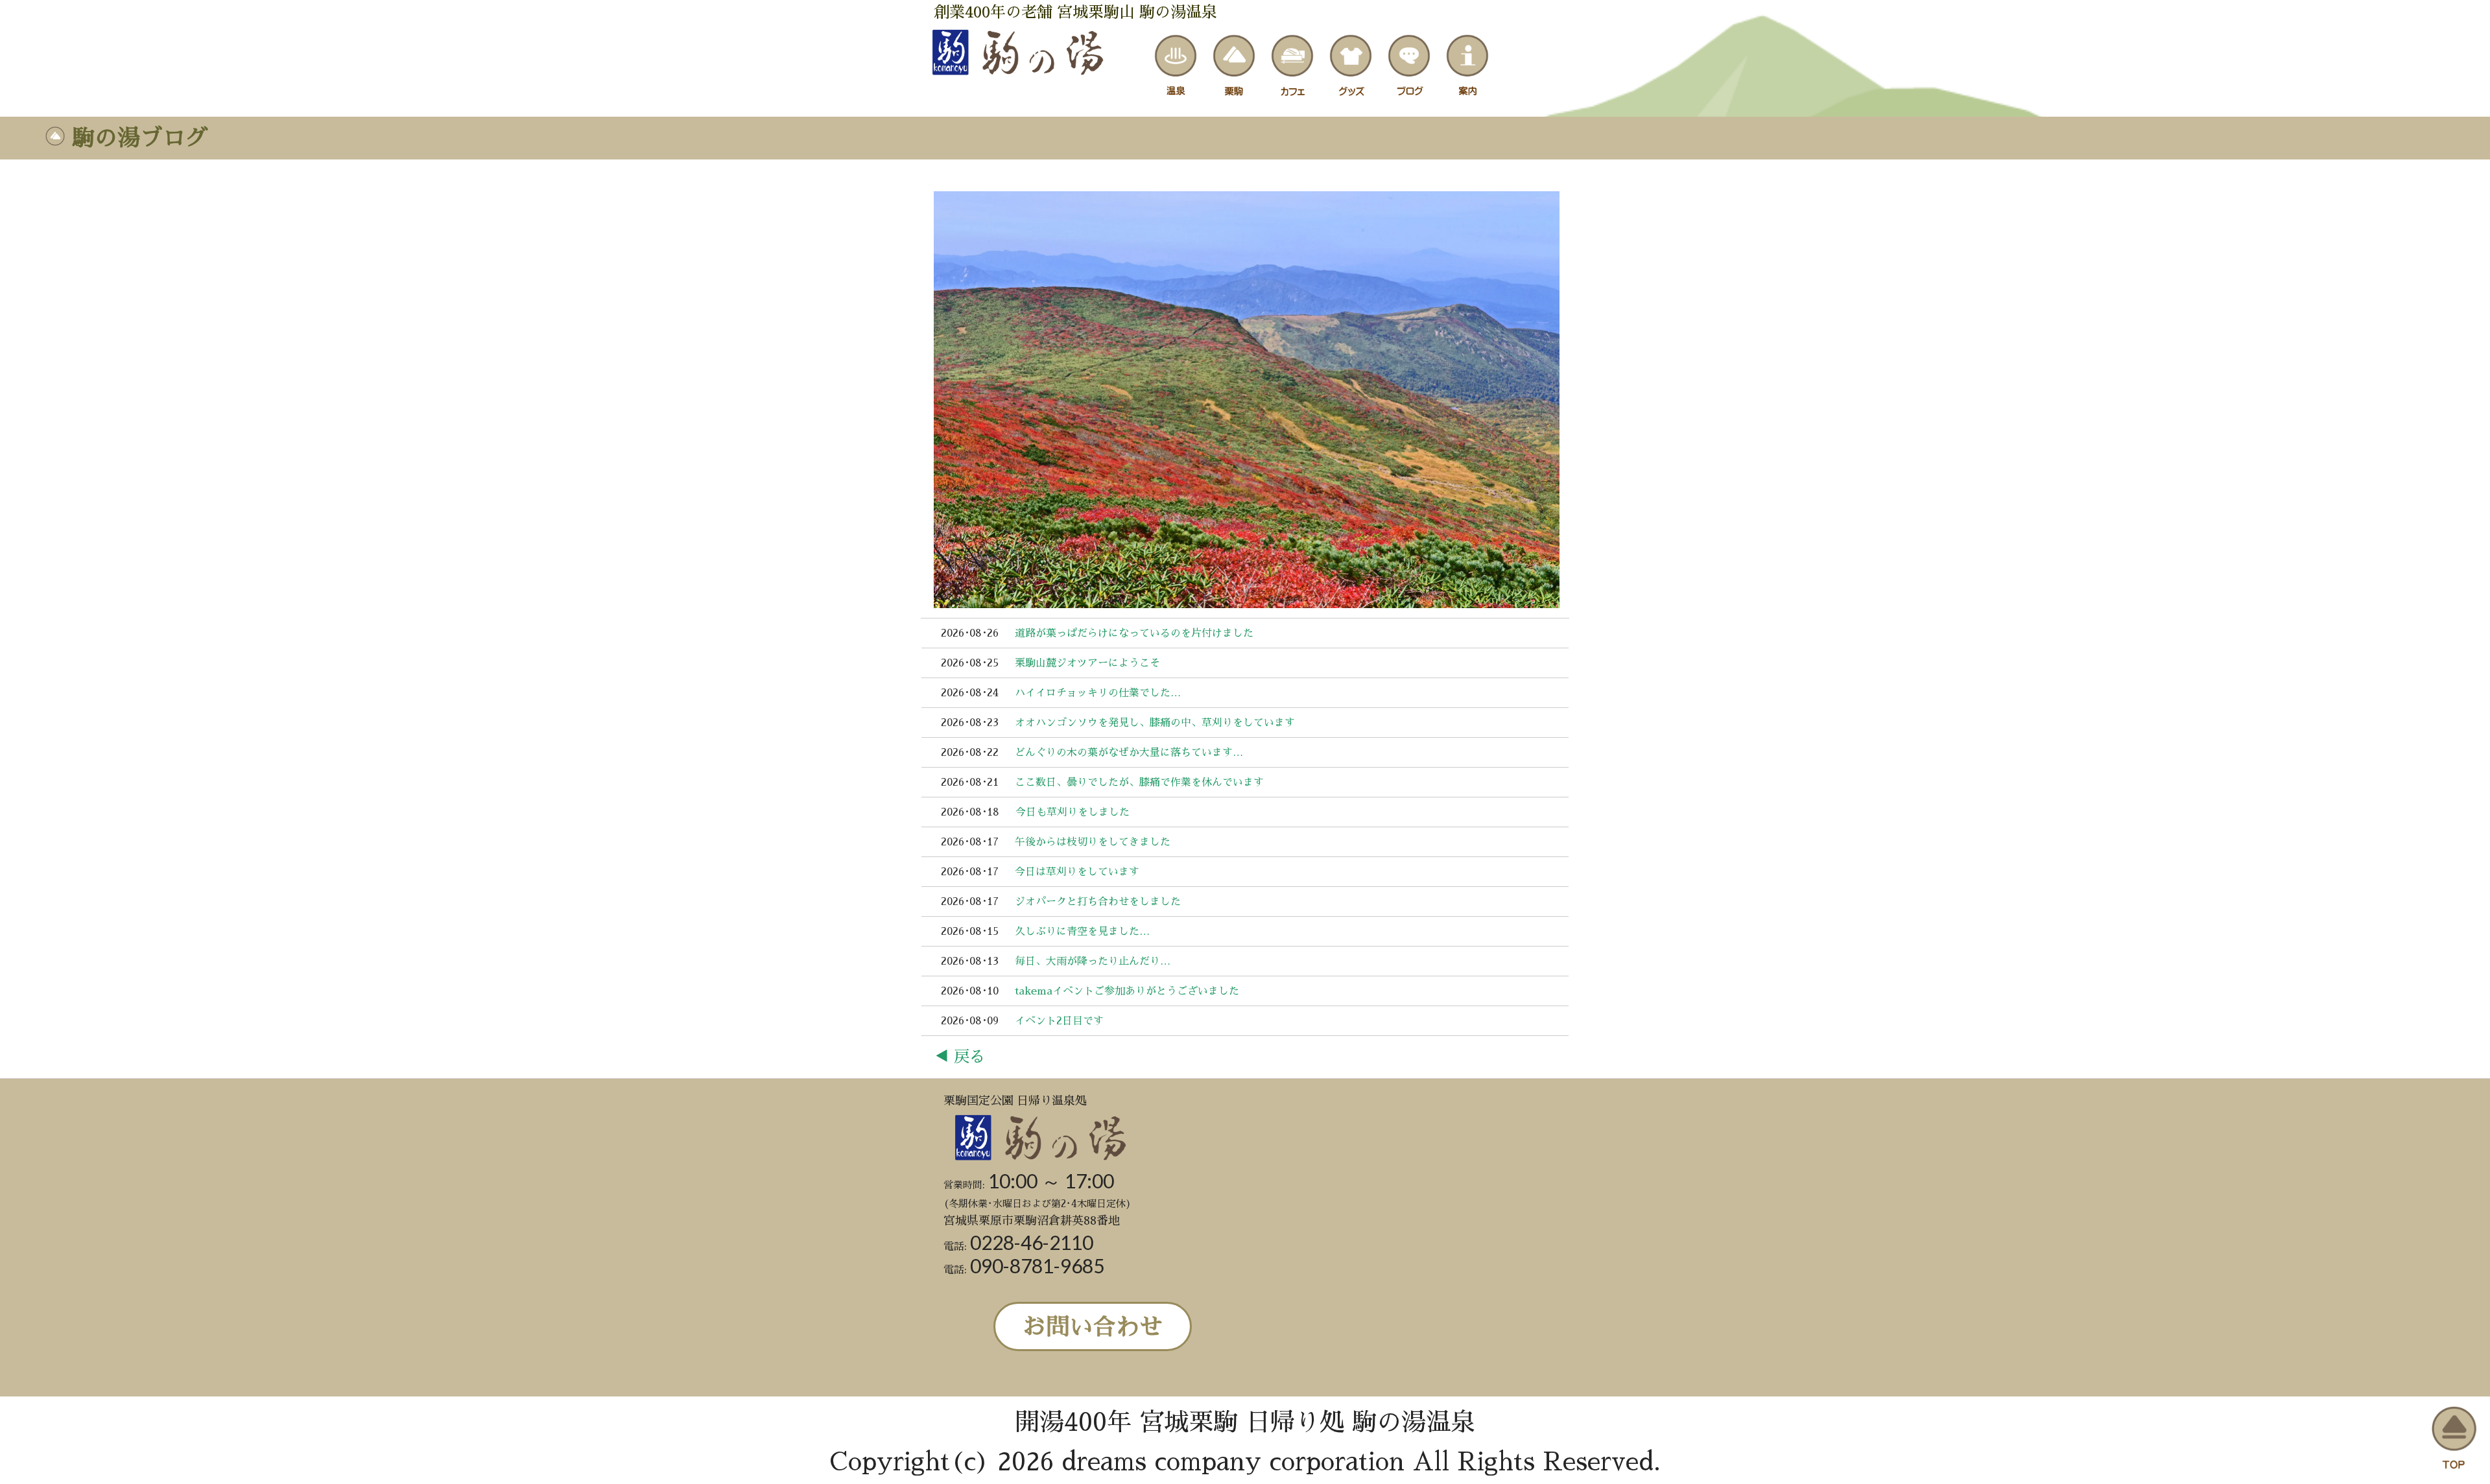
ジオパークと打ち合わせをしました (1098, 902)
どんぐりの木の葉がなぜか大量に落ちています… (1129, 753)
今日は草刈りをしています (1077, 872)
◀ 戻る (959, 1057)
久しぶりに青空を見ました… (1082, 932)
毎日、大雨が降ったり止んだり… (1093, 961)
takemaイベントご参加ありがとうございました (1127, 991)
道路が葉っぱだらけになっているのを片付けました (1134, 633)
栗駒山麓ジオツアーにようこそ (1087, 663)
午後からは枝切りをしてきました (1093, 842)
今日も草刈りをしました (1073, 812)
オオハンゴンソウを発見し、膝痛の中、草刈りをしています (1155, 723)
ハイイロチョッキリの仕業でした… (1098, 693)
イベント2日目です (1059, 1021)
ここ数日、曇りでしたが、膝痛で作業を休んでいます (1139, 783)
